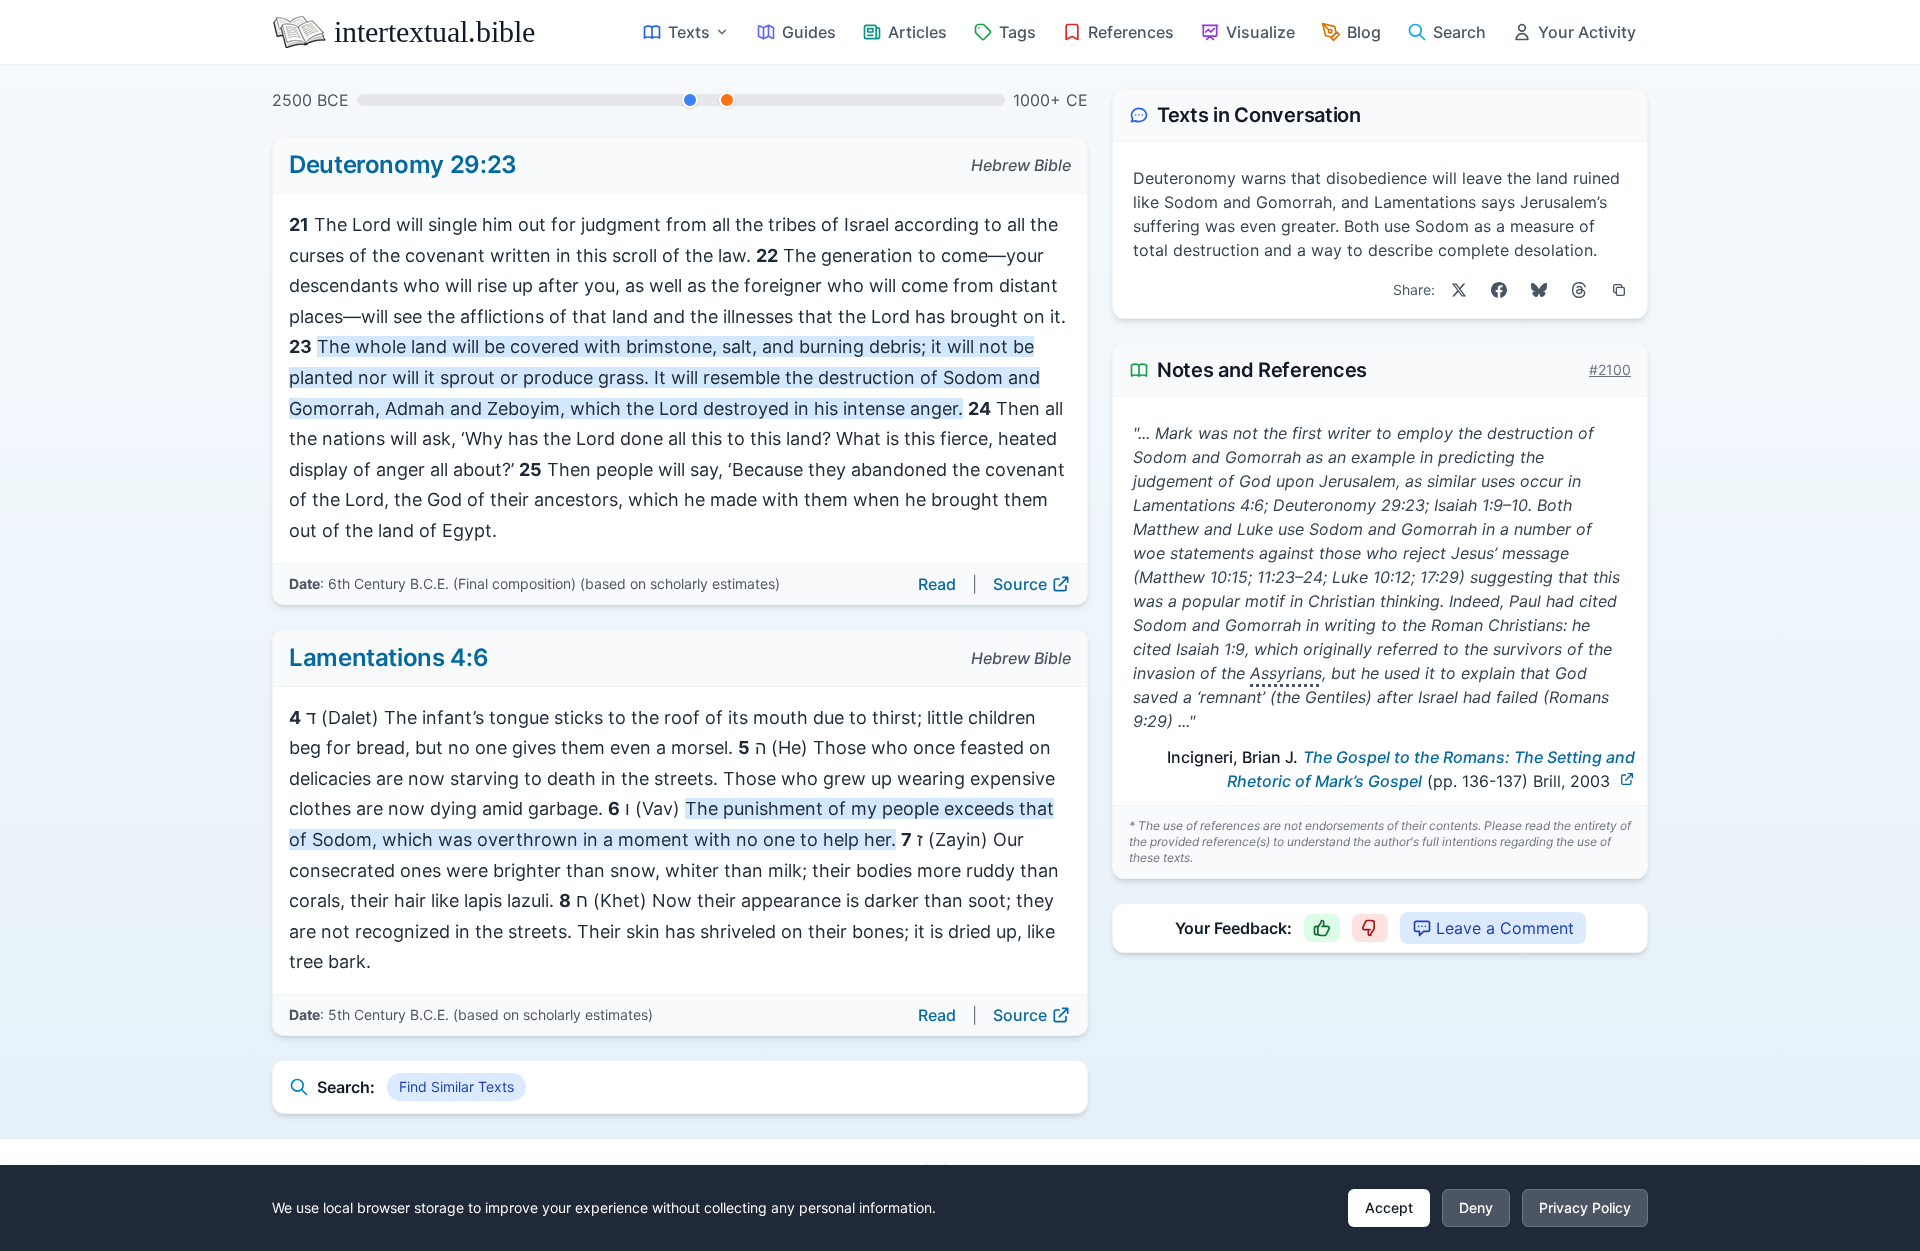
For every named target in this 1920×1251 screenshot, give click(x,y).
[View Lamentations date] (727, 100)
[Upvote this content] (1322, 928)
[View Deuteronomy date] (690, 100)
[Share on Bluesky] (1539, 290)
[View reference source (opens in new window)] (1627, 779)
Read (937, 584)
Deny (1476, 1207)
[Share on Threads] (1579, 290)
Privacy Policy (1585, 1207)
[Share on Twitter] (1459, 290)
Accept (1389, 1207)
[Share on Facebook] (1499, 290)
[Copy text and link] (1619, 290)
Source (1020, 584)
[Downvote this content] (1370, 928)
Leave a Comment (1505, 928)
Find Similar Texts (456, 1086)
